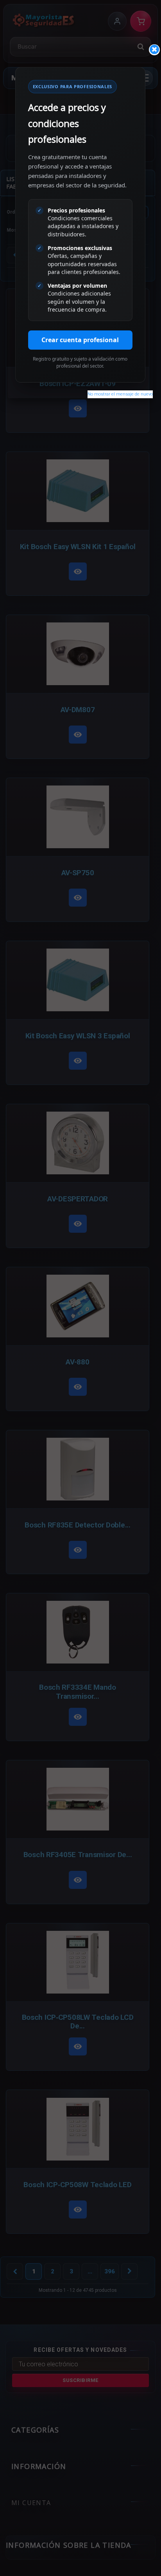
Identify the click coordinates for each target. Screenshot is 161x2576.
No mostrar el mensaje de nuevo (120, 394)
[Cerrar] (154, 50)
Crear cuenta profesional (80, 340)
